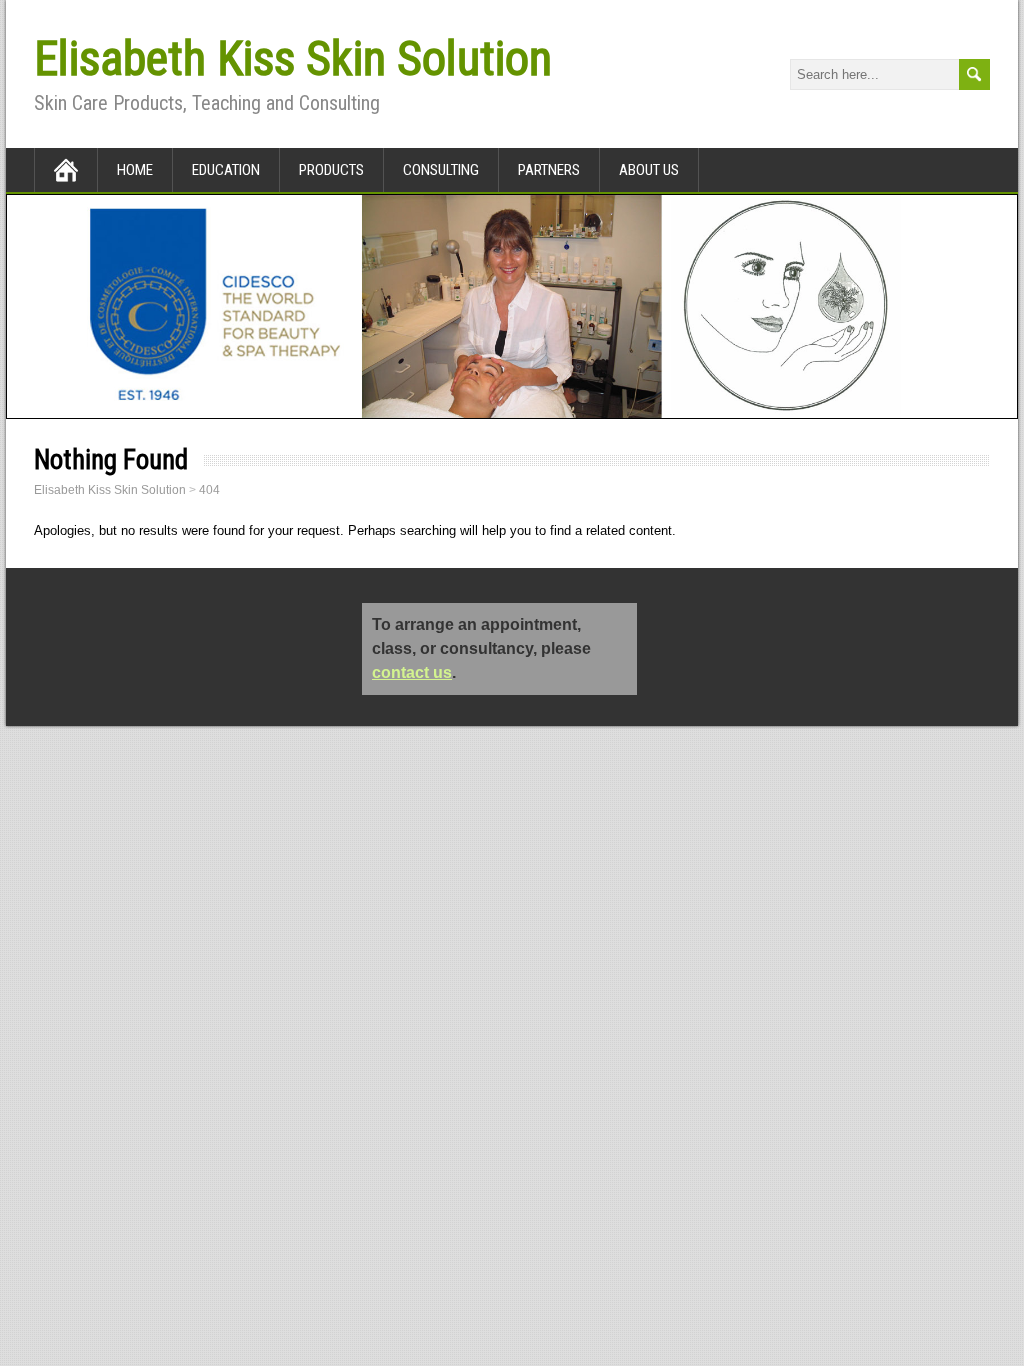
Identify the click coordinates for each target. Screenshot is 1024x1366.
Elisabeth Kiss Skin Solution (293, 58)
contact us (412, 672)
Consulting (441, 170)
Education (226, 170)
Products (331, 170)
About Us (649, 170)
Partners (549, 170)
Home (135, 170)
